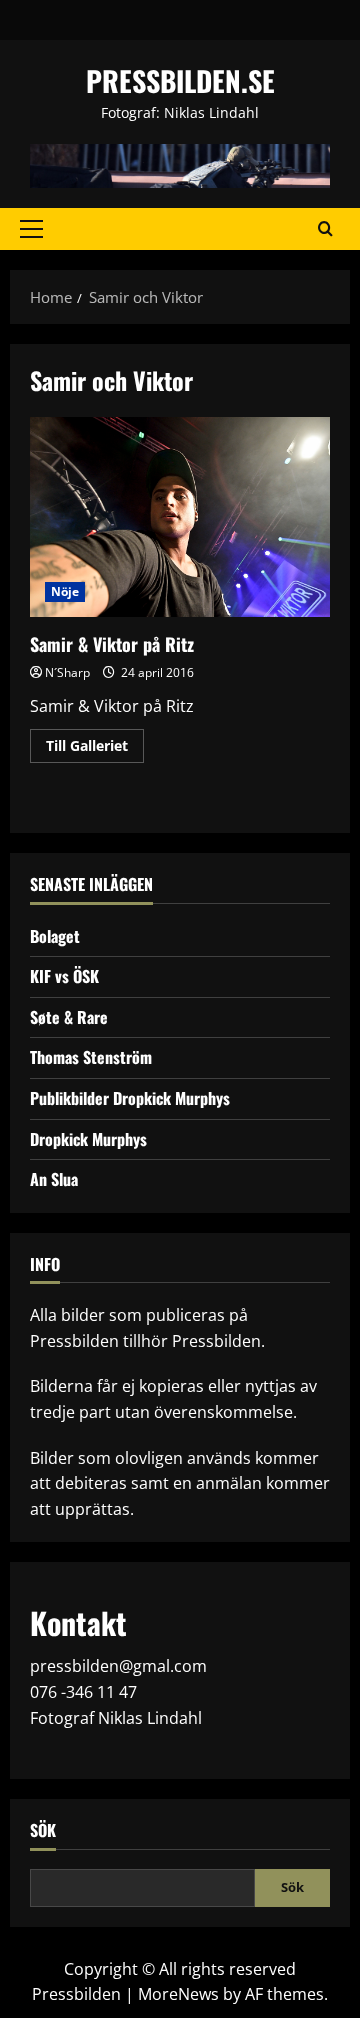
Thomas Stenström (91, 1057)
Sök (43, 1830)
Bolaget (55, 936)
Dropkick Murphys (88, 1139)
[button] (31, 229)
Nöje (65, 591)
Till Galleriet (95, 749)
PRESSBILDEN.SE (180, 80)
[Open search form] (325, 229)
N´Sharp (67, 672)
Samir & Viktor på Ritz (180, 517)
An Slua (54, 1179)
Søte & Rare (69, 1017)
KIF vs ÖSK (64, 976)
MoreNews (178, 1994)
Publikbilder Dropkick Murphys (130, 1098)
